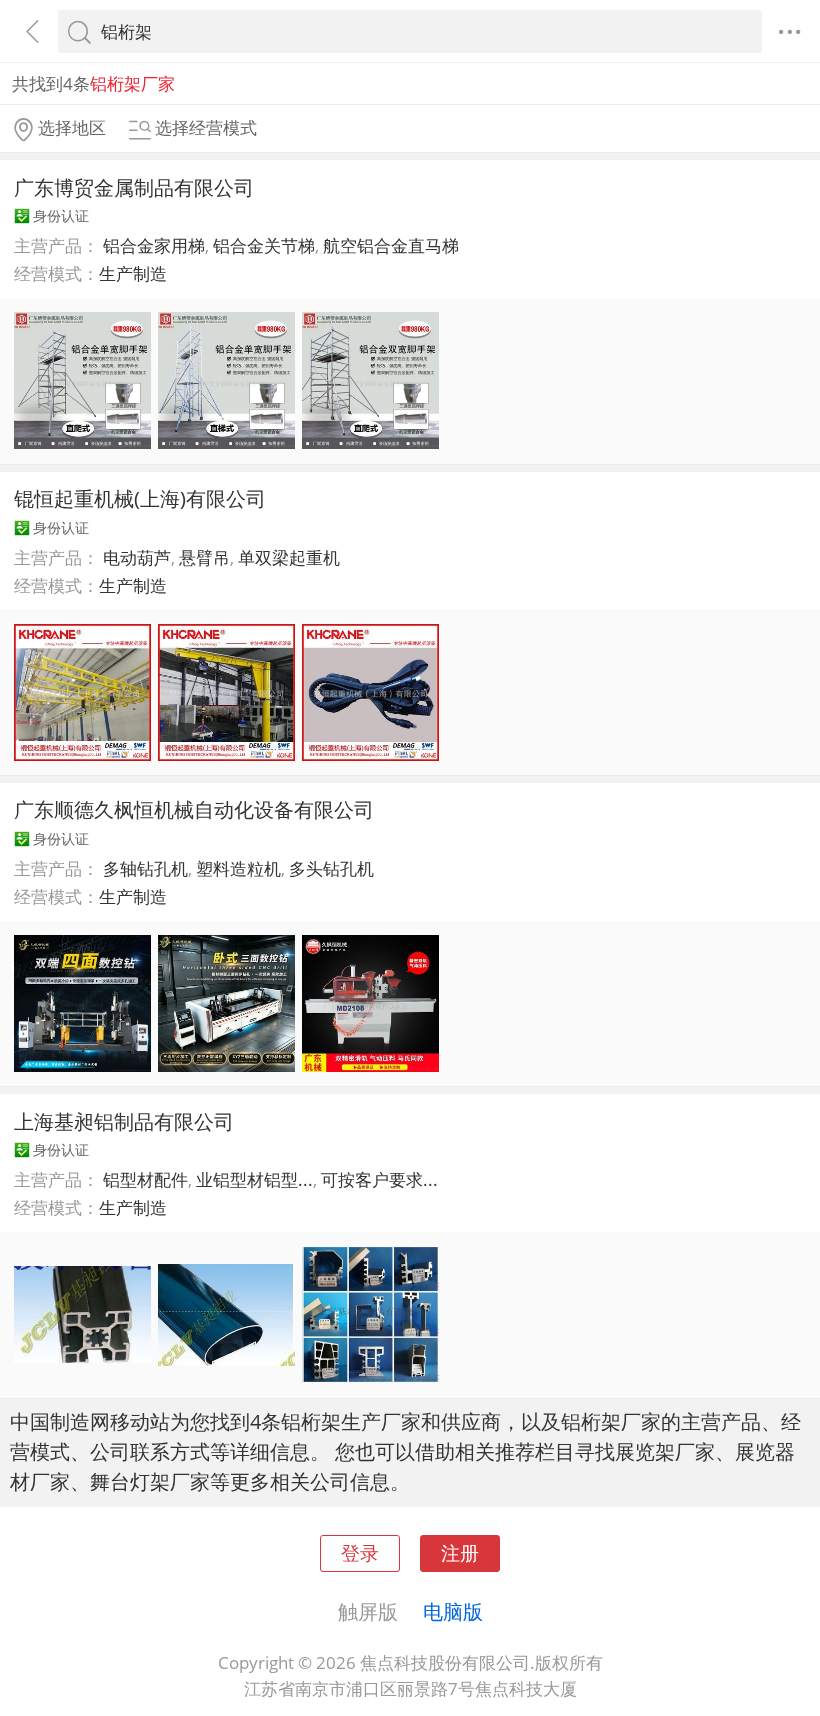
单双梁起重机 (289, 557)
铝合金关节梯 (264, 245)
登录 (360, 1552)
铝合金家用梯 (154, 245)
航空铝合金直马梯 (391, 245)
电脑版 (453, 1611)
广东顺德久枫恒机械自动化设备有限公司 (194, 809)
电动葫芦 (137, 557)
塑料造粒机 (238, 868)
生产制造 (133, 273)
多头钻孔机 (331, 868)
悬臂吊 (204, 557)
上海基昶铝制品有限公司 (124, 1121)
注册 (460, 1552)
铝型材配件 (145, 1179)
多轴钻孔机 (145, 868)
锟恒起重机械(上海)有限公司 (140, 498)
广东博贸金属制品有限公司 (134, 187)
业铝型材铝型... (254, 1179)
